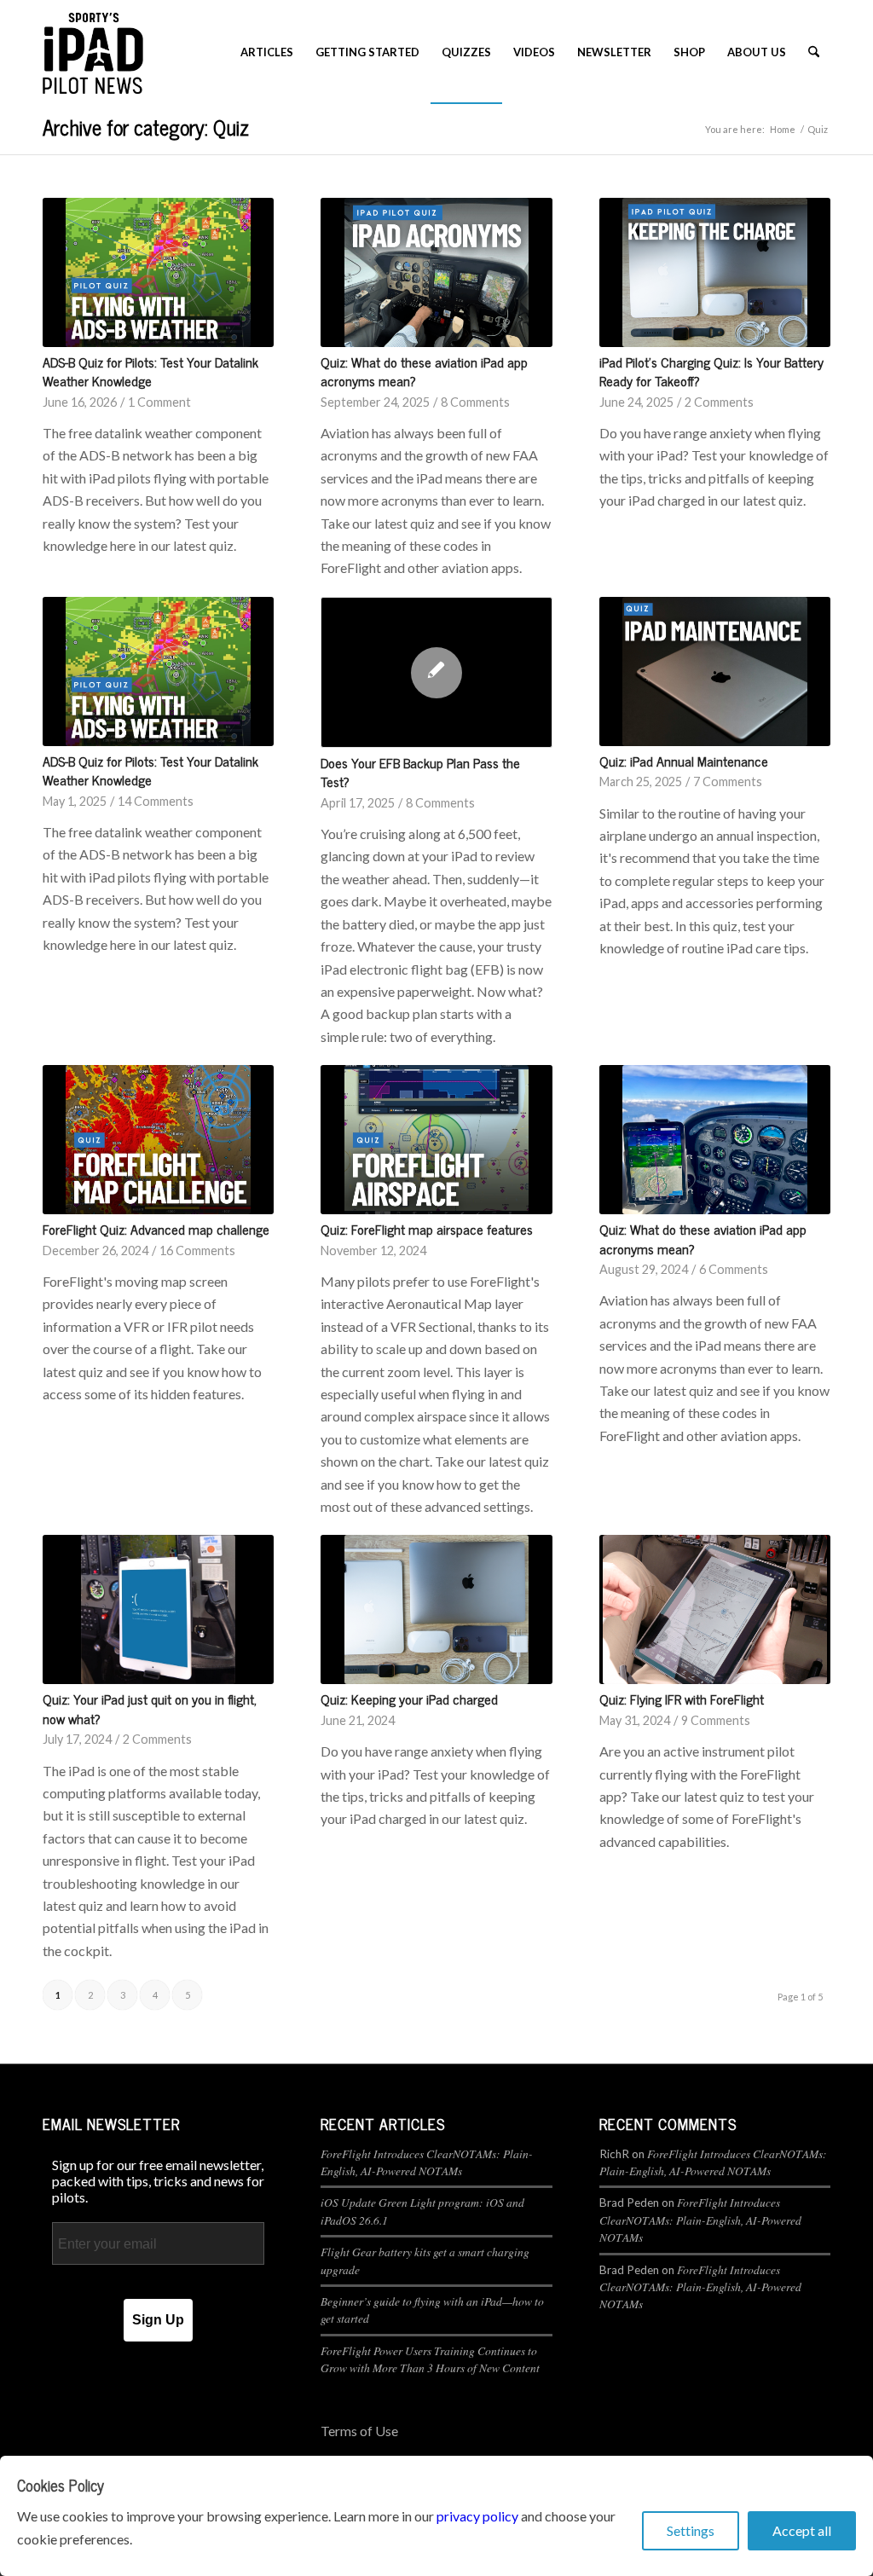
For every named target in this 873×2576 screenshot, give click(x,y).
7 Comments (728, 781)
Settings (691, 2530)
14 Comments (156, 801)
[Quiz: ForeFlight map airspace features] (436, 1140)
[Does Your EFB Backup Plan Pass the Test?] (436, 672)
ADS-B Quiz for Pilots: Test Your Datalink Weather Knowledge (150, 371)
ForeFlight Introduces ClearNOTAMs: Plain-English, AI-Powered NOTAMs (427, 2162)
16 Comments (197, 1250)
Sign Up (158, 2320)
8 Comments (475, 402)
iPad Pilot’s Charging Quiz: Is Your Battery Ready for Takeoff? (711, 371)
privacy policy (477, 2516)
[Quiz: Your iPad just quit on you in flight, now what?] (158, 1609)
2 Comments (719, 402)
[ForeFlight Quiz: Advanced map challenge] (158, 1140)
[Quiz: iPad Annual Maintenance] (715, 671)
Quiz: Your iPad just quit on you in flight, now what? (150, 1708)
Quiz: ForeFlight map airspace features (427, 1229)
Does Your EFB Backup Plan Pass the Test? (420, 772)
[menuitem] (267, 52)
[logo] (93, 52)
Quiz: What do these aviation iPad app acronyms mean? (424, 371)
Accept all (802, 2530)
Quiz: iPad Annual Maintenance (684, 761)
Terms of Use (359, 2431)
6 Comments (734, 1269)
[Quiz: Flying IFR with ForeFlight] (715, 1609)
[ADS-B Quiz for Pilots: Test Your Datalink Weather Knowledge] (158, 272)
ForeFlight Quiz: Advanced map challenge (156, 1229)
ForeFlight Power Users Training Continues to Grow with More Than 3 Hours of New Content (430, 2359)
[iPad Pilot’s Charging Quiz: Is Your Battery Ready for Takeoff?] (715, 272)
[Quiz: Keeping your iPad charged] (436, 1609)
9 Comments (716, 1720)
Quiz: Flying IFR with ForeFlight (682, 1699)
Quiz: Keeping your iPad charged (409, 1699)
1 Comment (159, 402)
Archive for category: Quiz (146, 127)
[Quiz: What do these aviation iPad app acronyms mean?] (436, 272)
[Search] (814, 52)
